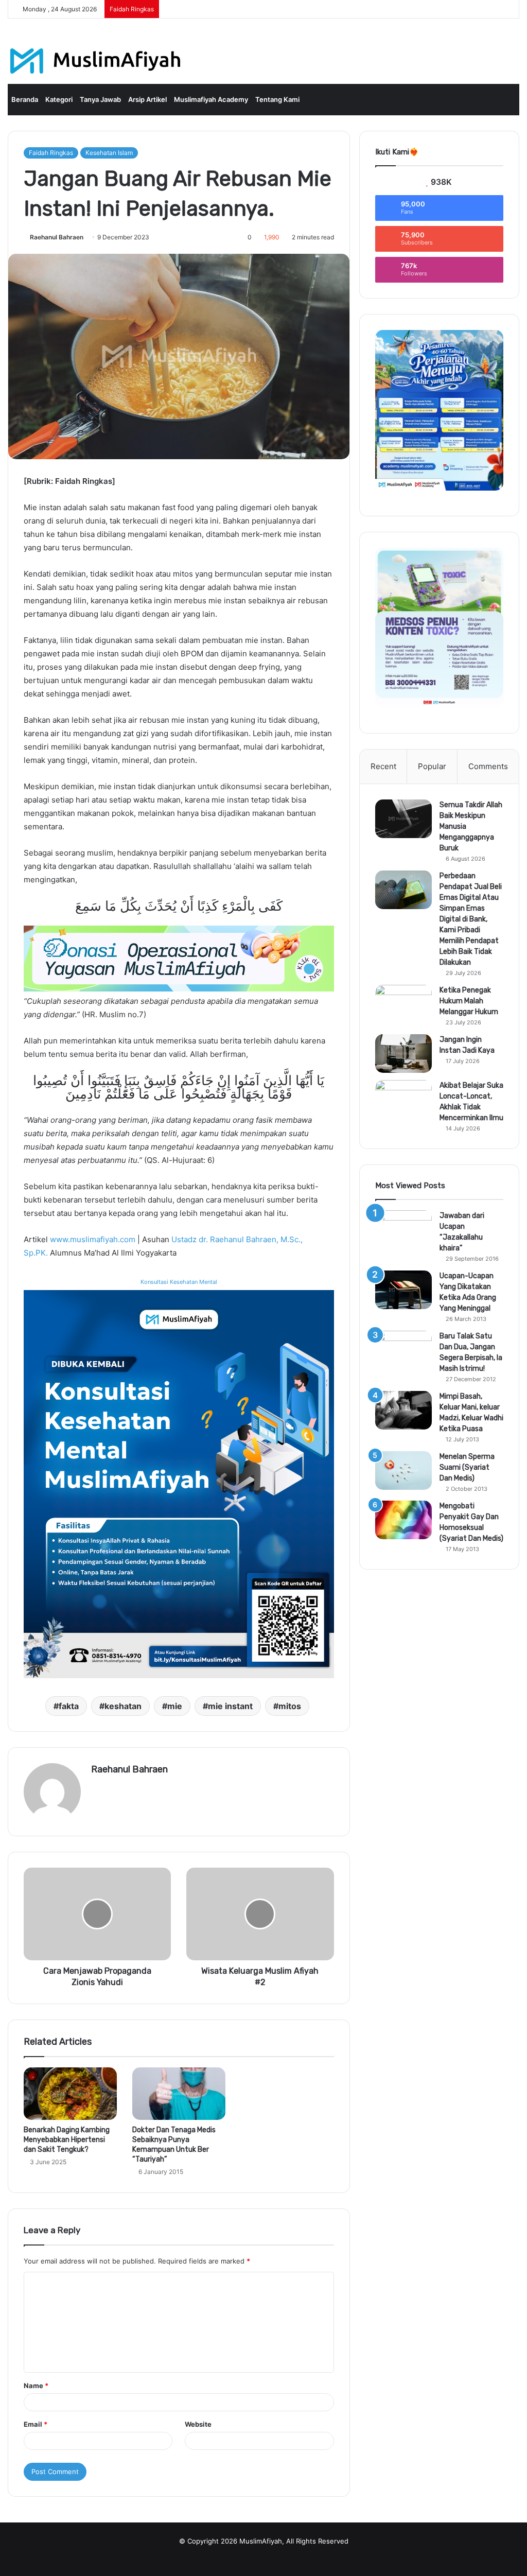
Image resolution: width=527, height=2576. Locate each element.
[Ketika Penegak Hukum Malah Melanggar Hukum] (403, 1004)
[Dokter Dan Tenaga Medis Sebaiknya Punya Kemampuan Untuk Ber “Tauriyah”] (179, 2094)
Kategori (59, 99)
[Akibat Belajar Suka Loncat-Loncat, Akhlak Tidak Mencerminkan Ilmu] (403, 1099)
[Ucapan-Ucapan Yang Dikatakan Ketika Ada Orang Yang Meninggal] (403, 1290)
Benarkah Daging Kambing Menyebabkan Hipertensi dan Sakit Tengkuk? (67, 2140)
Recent (383, 766)
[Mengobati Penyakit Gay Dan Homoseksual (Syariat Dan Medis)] (403, 1520)
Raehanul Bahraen (57, 237)
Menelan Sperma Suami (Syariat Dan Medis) (467, 1467)
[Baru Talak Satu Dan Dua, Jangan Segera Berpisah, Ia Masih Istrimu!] (403, 1350)
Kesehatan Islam (109, 153)
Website (198, 2424)
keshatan (123, 1706)
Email (36, 2424)
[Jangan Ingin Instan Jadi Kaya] (403, 1054)
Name (36, 2386)
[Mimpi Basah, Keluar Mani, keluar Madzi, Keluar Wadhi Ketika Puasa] (403, 1410)
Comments (488, 766)
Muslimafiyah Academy (211, 99)
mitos (290, 1706)
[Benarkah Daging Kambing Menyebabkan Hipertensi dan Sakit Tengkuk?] (70, 2094)
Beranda (25, 99)
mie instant (230, 1706)
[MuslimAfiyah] (95, 61)
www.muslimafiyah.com (93, 1239)
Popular (432, 766)
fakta (69, 1706)
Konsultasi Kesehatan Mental (179, 1282)
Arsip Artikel (147, 99)
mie (175, 1706)
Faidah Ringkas (51, 153)
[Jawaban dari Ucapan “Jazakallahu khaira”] (403, 1230)
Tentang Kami (277, 99)
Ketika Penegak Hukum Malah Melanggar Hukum (469, 1001)
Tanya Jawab (100, 99)
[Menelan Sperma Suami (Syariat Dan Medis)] (403, 1470)
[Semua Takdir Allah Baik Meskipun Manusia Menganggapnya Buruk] (403, 819)
